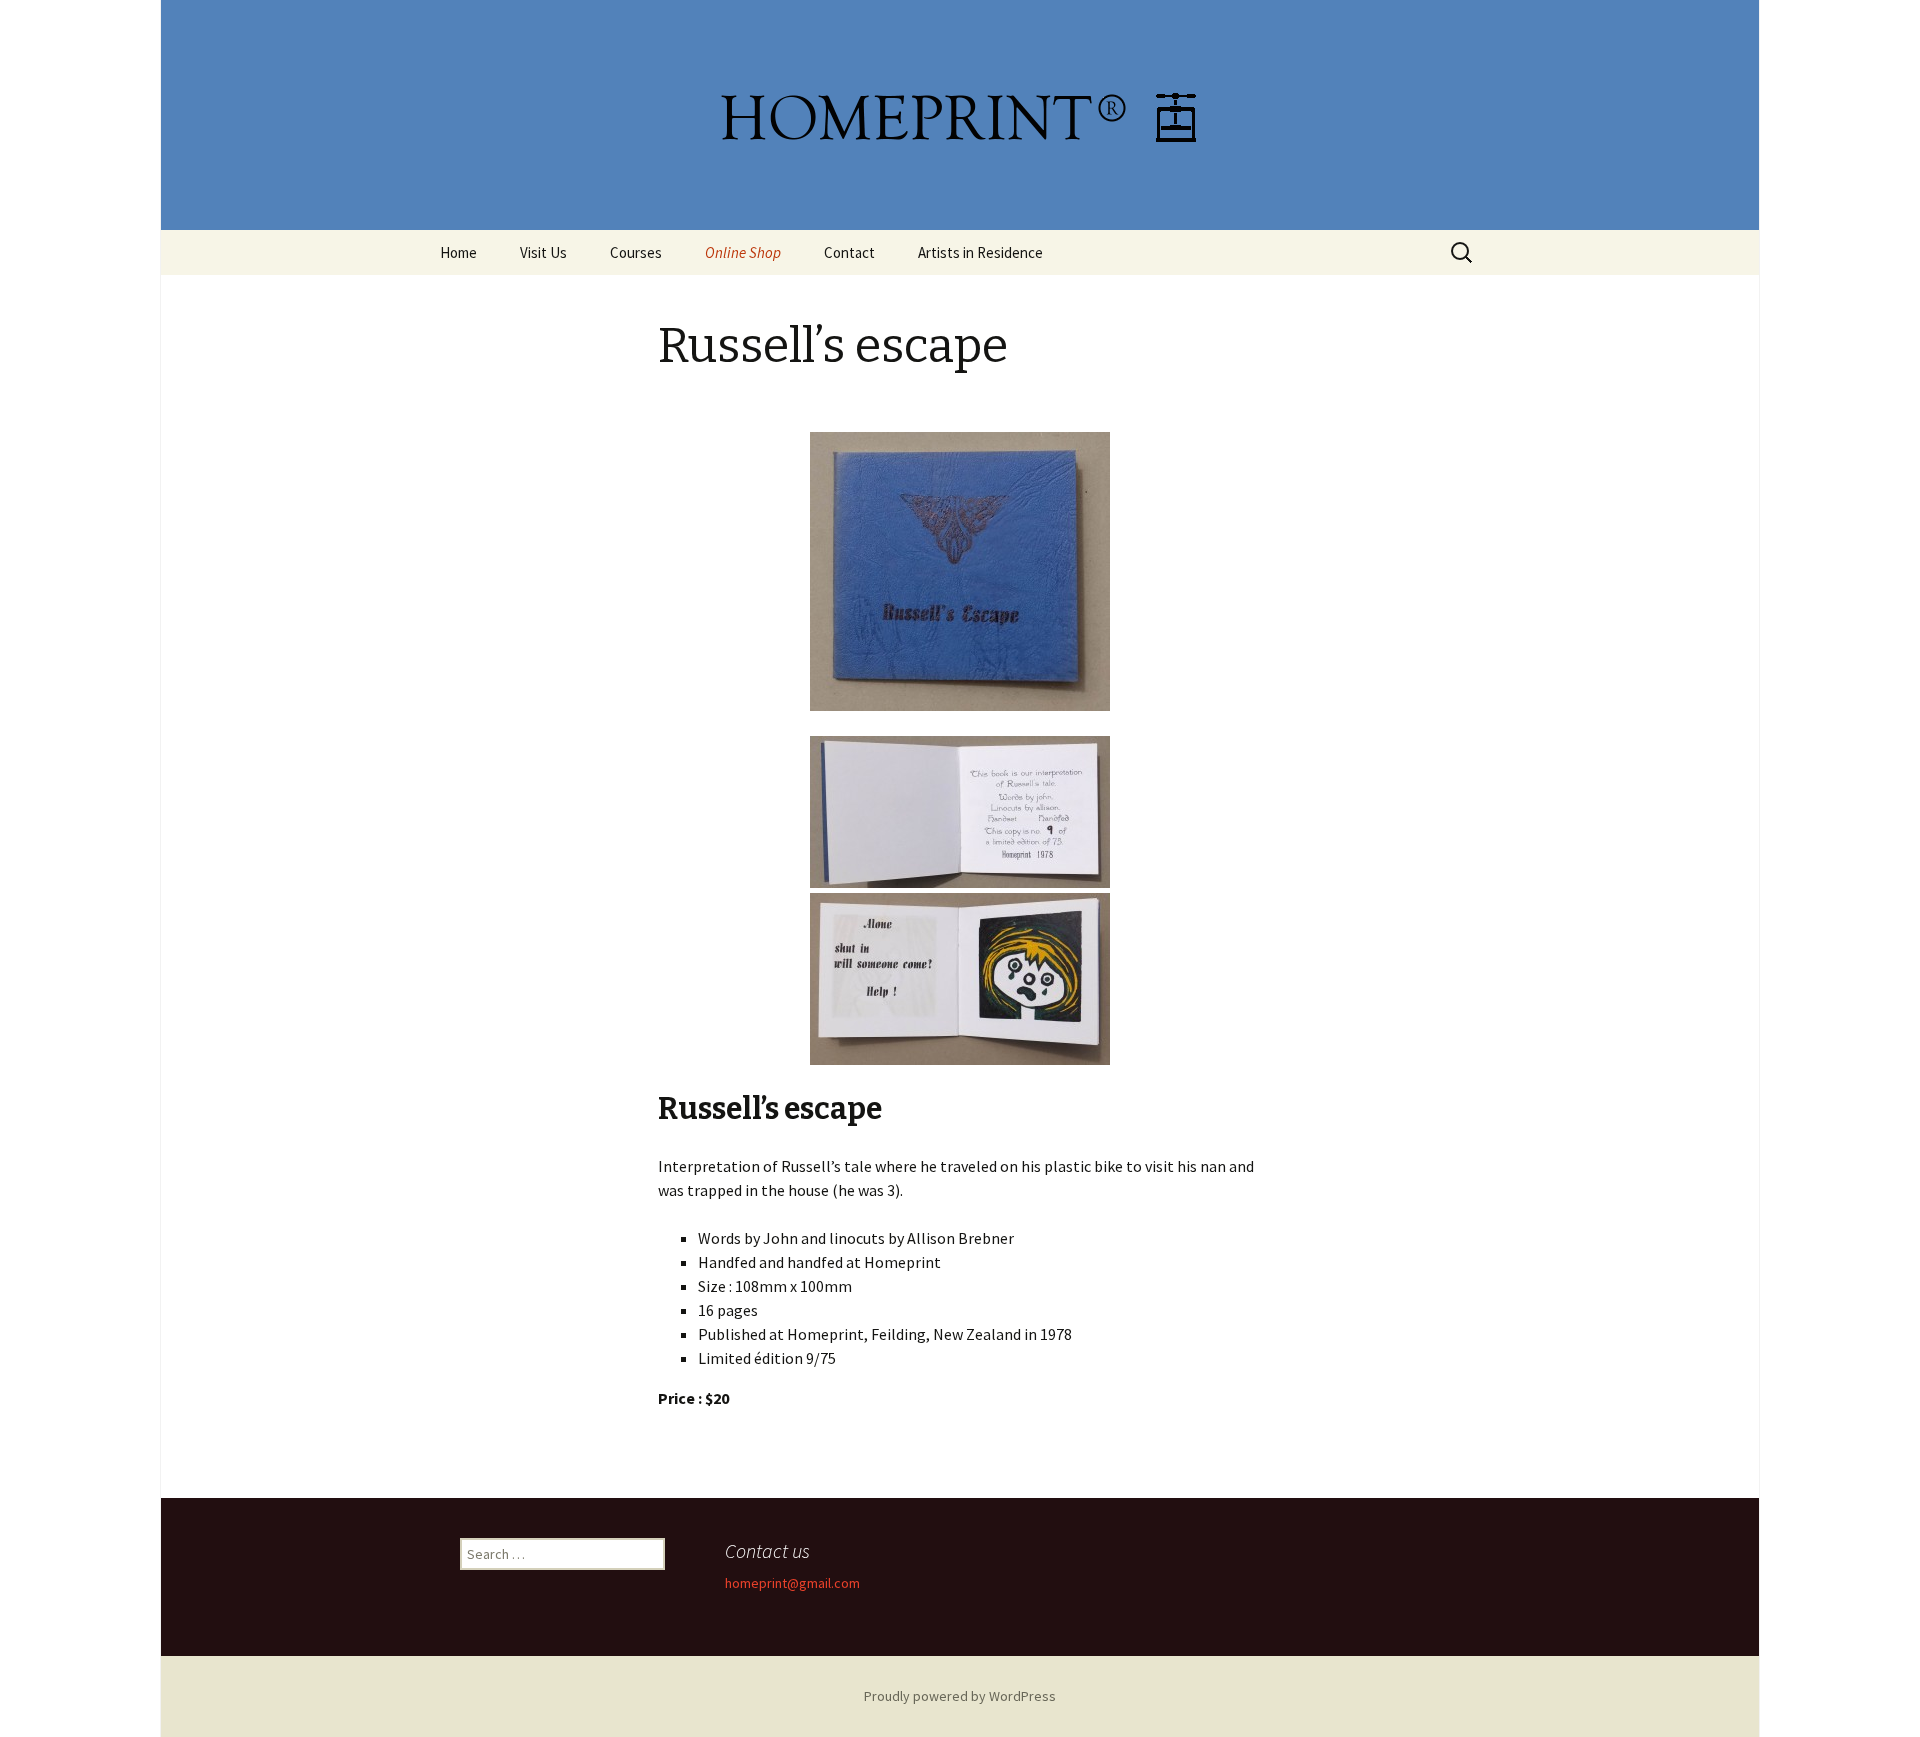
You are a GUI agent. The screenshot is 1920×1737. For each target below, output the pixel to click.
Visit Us (543, 252)
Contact (849, 252)
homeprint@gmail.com (792, 1583)
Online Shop (743, 252)
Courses (636, 252)
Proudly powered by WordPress (960, 1696)
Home (458, 252)
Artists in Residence (980, 252)
